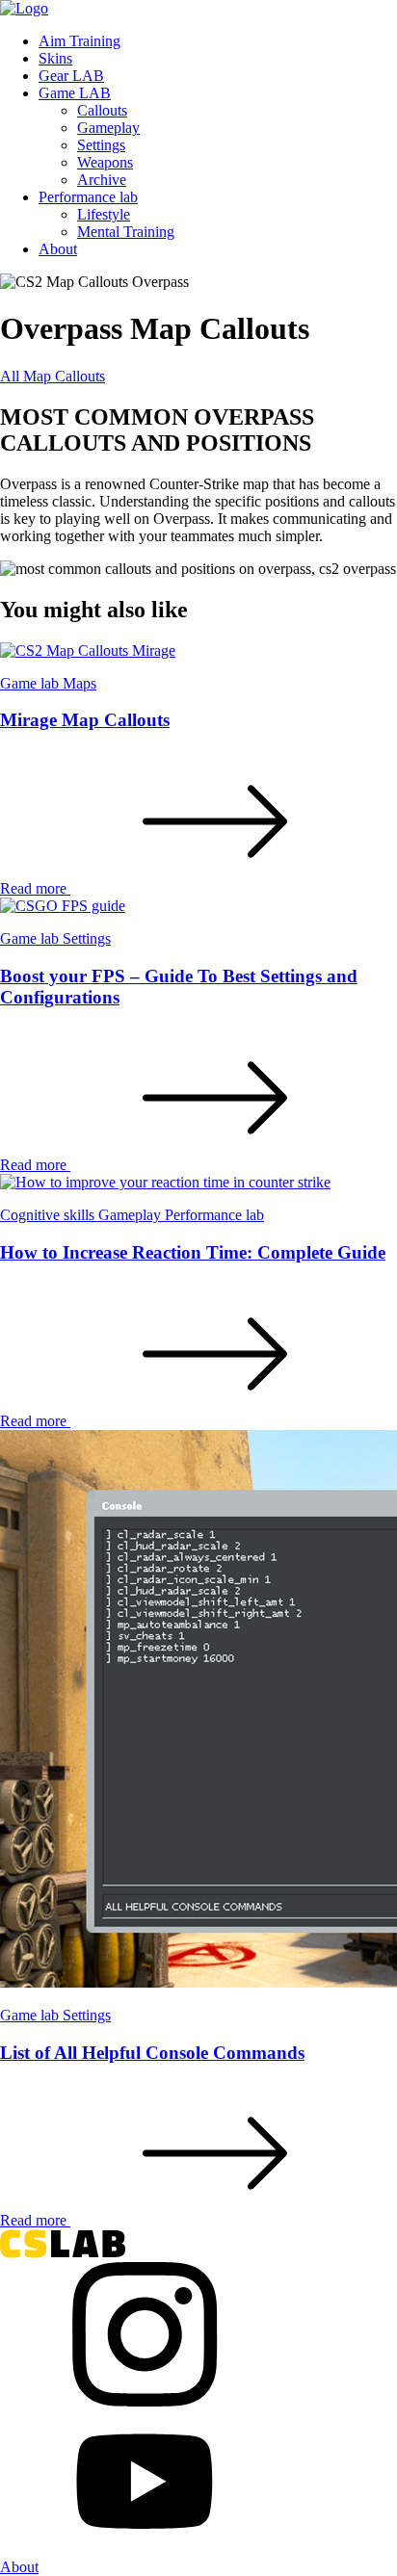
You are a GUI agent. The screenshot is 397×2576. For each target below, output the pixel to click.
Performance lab (88, 197)
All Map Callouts (53, 376)
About (58, 249)
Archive (102, 180)
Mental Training (126, 232)
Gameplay (108, 128)
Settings (101, 145)
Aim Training (79, 41)
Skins (55, 58)
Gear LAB (71, 76)
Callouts (102, 110)
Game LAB (75, 93)
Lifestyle (104, 214)
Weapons (105, 162)
